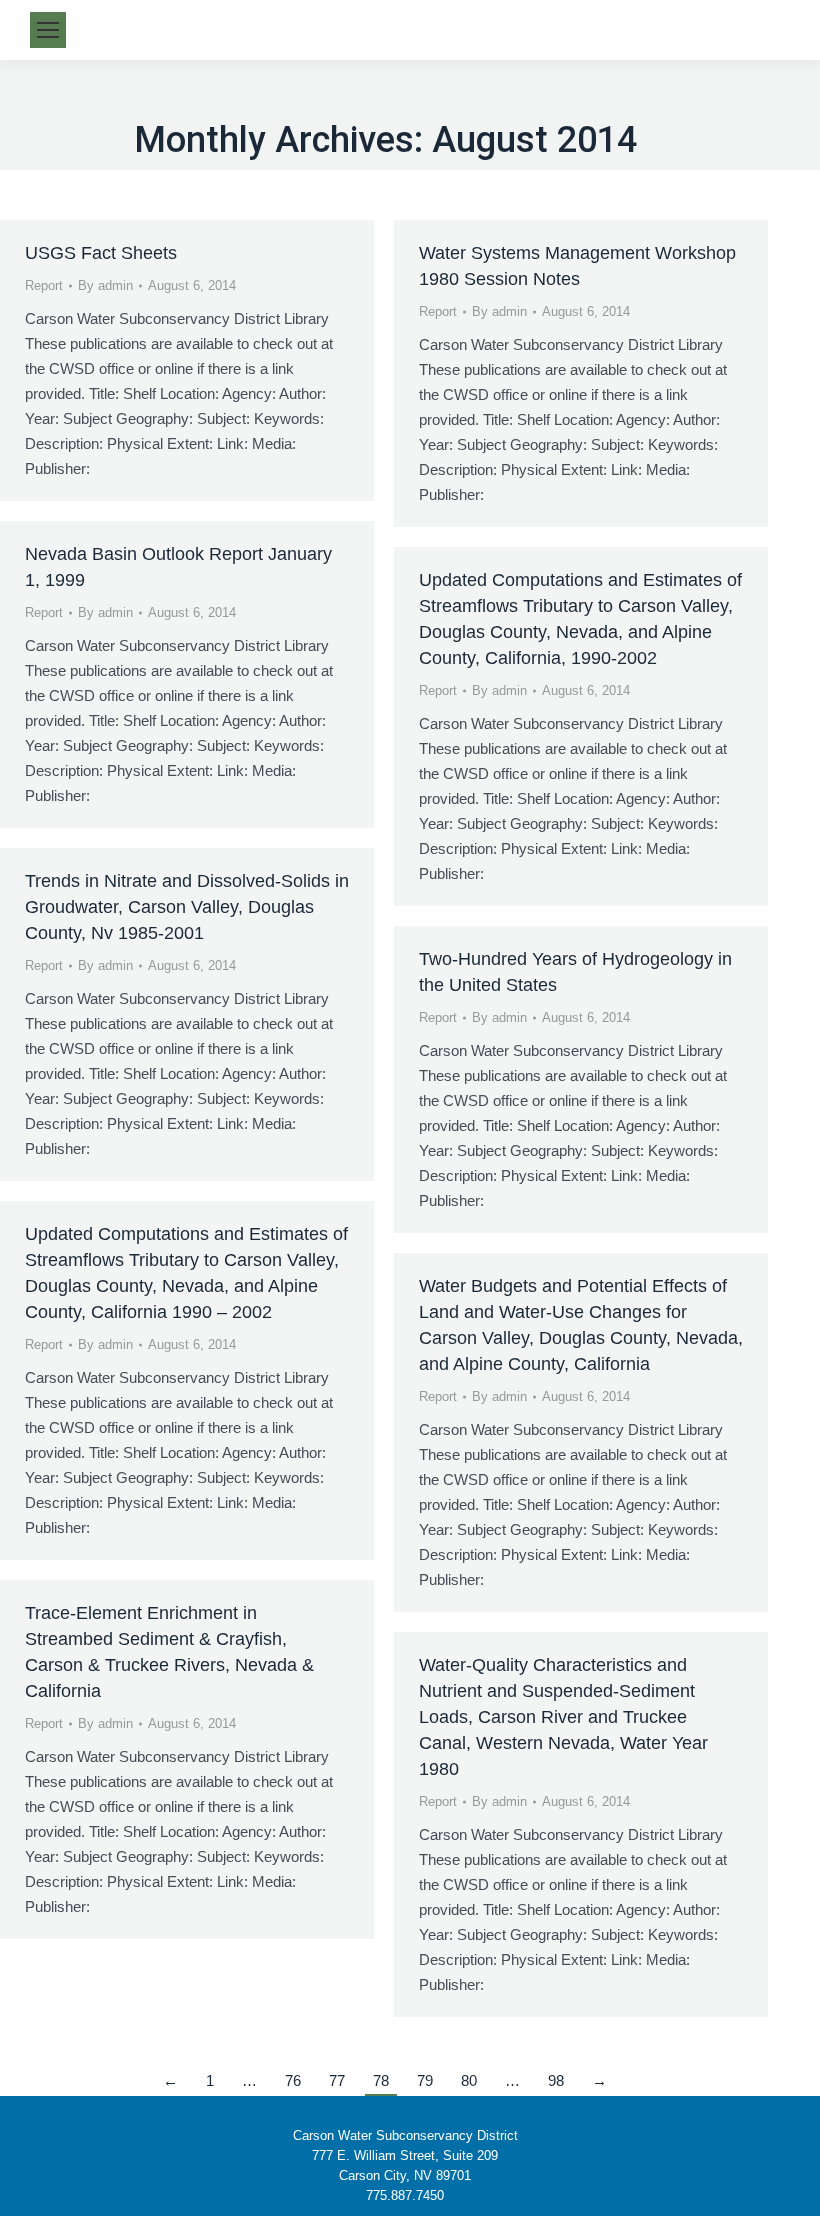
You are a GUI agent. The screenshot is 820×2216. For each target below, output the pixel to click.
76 (293, 2080)
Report (44, 285)
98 (556, 2080)
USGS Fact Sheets (101, 253)
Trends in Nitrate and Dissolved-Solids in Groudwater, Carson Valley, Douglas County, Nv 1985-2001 (187, 907)
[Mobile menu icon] (48, 30)
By (105, 285)
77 (337, 2080)
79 (425, 2080)
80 (469, 2080)
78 (381, 2080)
